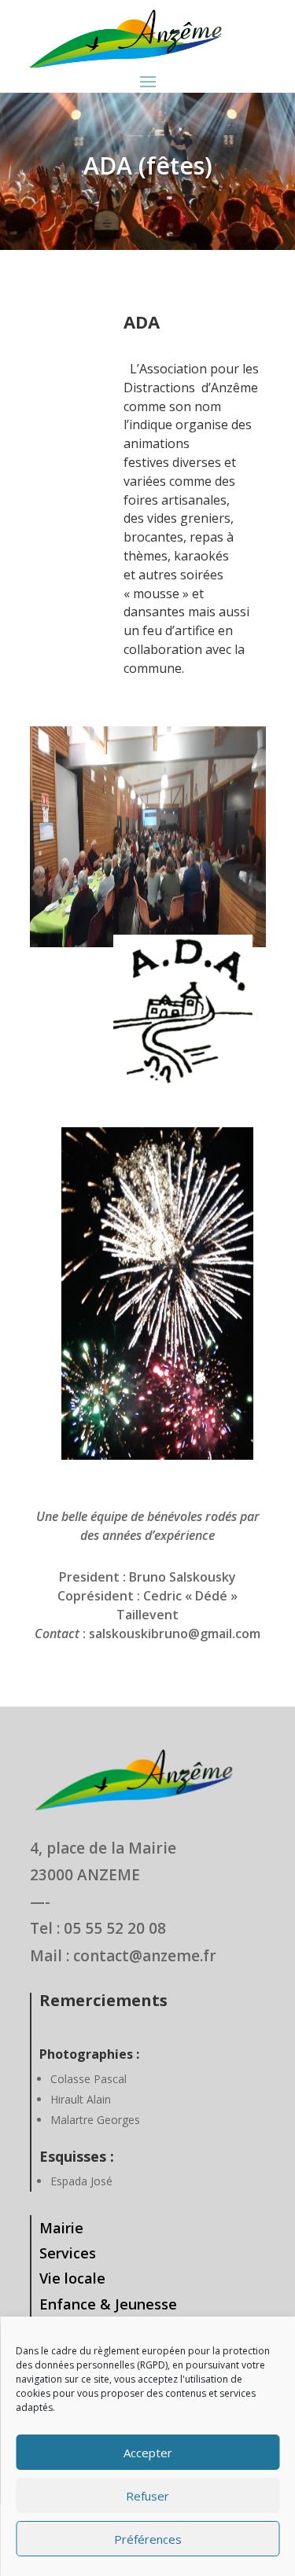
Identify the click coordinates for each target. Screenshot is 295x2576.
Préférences (148, 2539)
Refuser (147, 2496)
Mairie (61, 2228)
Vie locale (72, 2278)
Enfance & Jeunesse (108, 2304)
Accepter (148, 2453)
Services (68, 2253)
